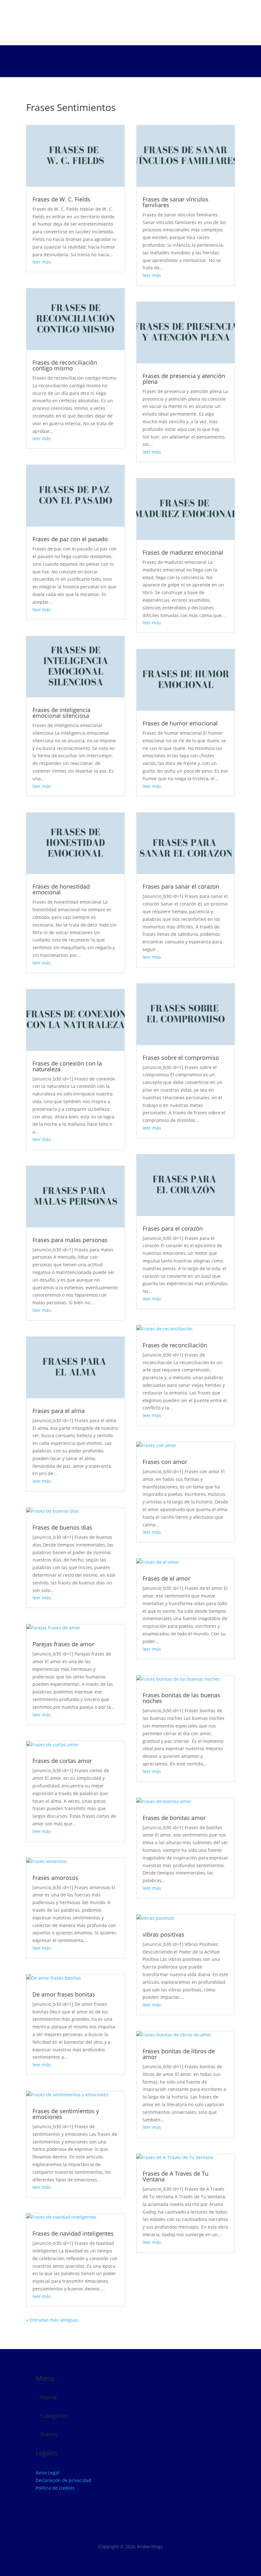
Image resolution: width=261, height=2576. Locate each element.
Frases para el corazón (173, 1228)
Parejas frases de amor (63, 1644)
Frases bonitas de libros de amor (179, 2054)
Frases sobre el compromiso (181, 1058)
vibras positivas (163, 1934)
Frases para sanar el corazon (181, 886)
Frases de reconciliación (175, 1345)
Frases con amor (165, 1462)
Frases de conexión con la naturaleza (67, 1066)
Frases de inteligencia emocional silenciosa (61, 713)
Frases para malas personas (70, 1240)
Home (49, 2397)
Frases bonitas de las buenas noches (181, 1698)
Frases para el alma (59, 1411)
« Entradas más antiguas (52, 2320)
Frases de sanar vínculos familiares (176, 202)
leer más (42, 262)
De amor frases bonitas (64, 1994)
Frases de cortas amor (62, 1761)
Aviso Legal (47, 2473)
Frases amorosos (55, 1878)
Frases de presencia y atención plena (184, 379)
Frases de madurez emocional (183, 552)
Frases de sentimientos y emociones (66, 2114)
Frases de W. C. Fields (61, 199)
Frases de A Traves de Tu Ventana (176, 2176)
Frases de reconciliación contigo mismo (65, 365)
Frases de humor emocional (180, 723)
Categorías (55, 2416)
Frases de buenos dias (62, 1527)
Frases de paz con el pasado (70, 539)
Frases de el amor (166, 1578)
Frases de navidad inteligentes (73, 2233)
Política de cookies (55, 2488)
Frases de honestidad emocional (61, 889)
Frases (49, 2434)
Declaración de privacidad (63, 2480)
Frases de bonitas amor (174, 1818)
